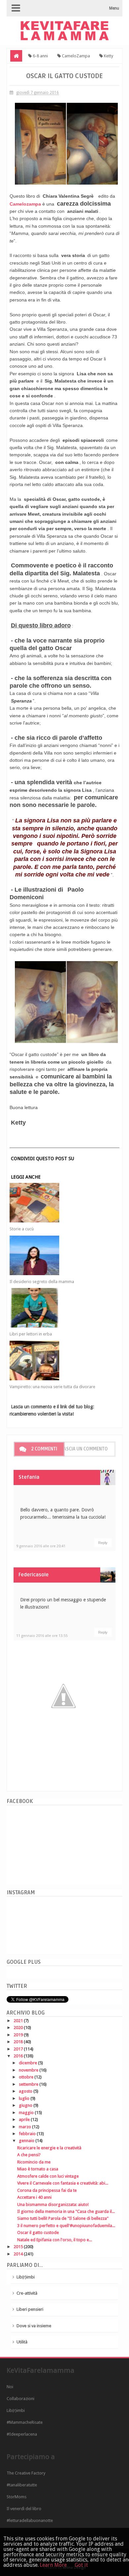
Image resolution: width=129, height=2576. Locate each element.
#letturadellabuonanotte (30, 2520)
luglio (25, 2098)
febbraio (28, 2134)
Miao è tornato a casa (38, 2169)
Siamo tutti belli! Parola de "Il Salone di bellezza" (63, 2218)
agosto (26, 2091)
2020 (19, 2028)
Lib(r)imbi (26, 2277)
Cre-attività (27, 2293)
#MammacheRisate (25, 2422)
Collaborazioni (21, 2399)
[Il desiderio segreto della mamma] (59, 1255)
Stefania (29, 1477)
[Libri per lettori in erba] (59, 1308)
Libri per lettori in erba (31, 1334)
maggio (27, 2113)
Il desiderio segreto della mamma (42, 1282)
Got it (81, 2565)
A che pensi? (29, 2155)
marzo (25, 2127)
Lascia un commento (85, 1449)
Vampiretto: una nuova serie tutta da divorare (52, 1387)
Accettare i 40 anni (34, 2197)
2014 (19, 2254)
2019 (19, 2035)
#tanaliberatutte (22, 2485)
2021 (19, 2021)
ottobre (27, 2077)
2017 (19, 2049)
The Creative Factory (26, 2473)
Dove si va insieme (34, 2326)
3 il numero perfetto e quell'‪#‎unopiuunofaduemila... (66, 2226)
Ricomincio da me (34, 2162)
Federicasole (34, 1575)
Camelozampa (25, 204)
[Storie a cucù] (59, 1203)
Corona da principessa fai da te (47, 2190)
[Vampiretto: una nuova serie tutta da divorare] (59, 1360)
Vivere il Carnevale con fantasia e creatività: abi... (63, 2183)
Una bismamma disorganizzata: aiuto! (53, 2204)
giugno (26, 2105)
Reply (103, 1543)
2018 (19, 2042)
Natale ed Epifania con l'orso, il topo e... (55, 2240)
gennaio (27, 2141)
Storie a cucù (22, 1229)
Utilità (22, 2342)
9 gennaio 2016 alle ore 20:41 (41, 1546)
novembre (29, 2070)
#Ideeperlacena (22, 2434)
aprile (25, 2119)
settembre (29, 2084)
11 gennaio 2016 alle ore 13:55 (42, 1636)
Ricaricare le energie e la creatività (49, 2148)
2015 (19, 2247)
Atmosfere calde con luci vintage (48, 2176)
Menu (114, 8)
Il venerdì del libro (24, 2509)
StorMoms (17, 2497)
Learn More (53, 2565)
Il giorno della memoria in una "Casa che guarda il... (66, 2211)
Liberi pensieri (30, 2309)
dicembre (28, 2063)
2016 (19, 2056)
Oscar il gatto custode (38, 2233)
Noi (10, 2387)
